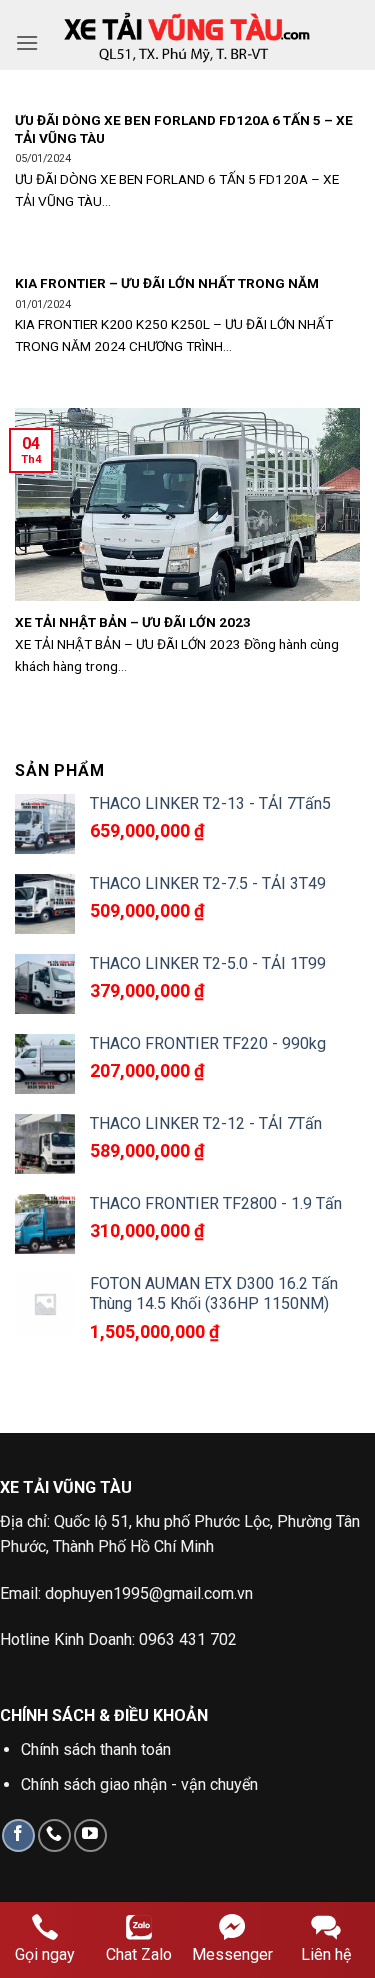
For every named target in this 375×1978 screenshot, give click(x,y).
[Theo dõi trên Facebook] (18, 1835)
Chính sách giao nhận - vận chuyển (139, 1784)
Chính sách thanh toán (96, 1749)
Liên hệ (326, 1954)
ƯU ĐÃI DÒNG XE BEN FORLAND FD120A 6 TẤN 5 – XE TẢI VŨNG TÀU (184, 129)
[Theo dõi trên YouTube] (90, 1835)
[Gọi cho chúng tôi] (54, 1835)
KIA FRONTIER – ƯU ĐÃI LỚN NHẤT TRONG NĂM (167, 283)
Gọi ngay (45, 1954)
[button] (27, 42)
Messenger (232, 1954)
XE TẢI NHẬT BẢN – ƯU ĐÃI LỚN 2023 (133, 622)
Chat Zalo (139, 1954)
